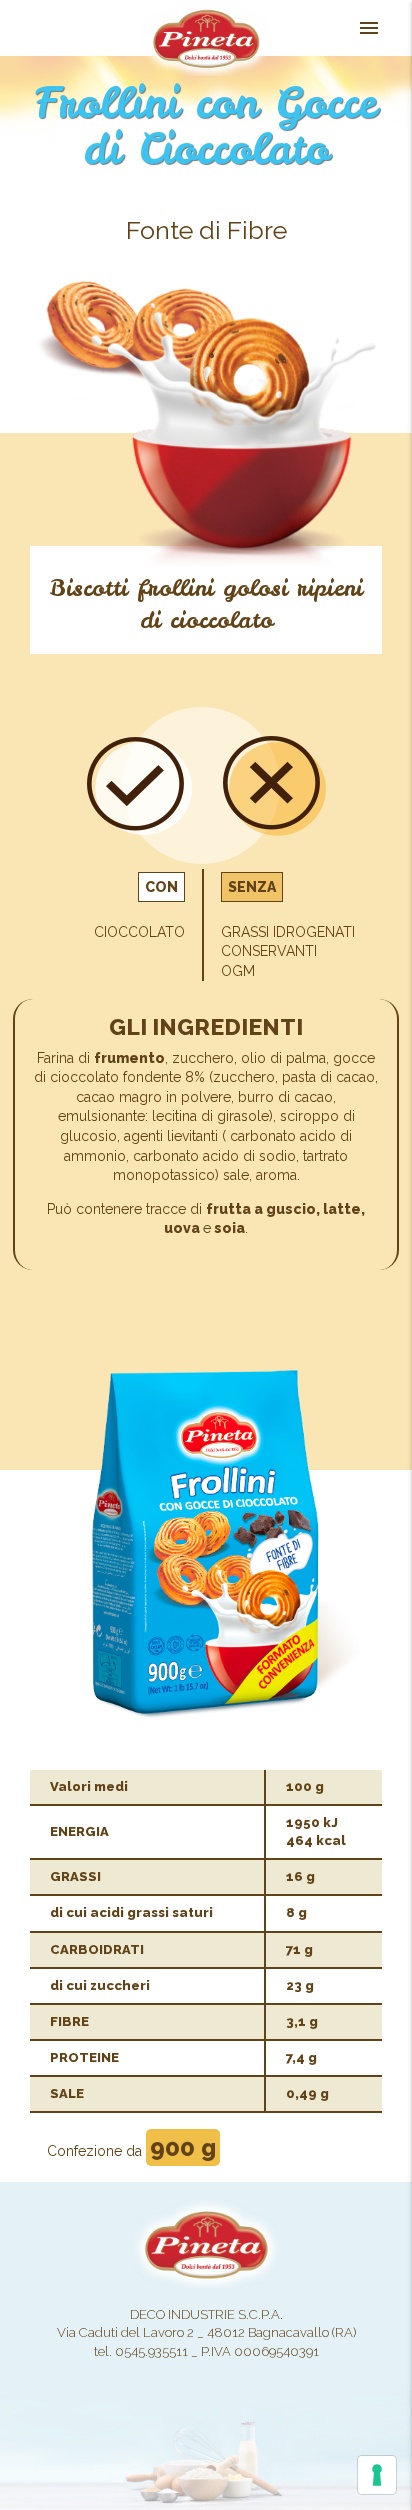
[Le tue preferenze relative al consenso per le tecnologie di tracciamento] (377, 2475)
